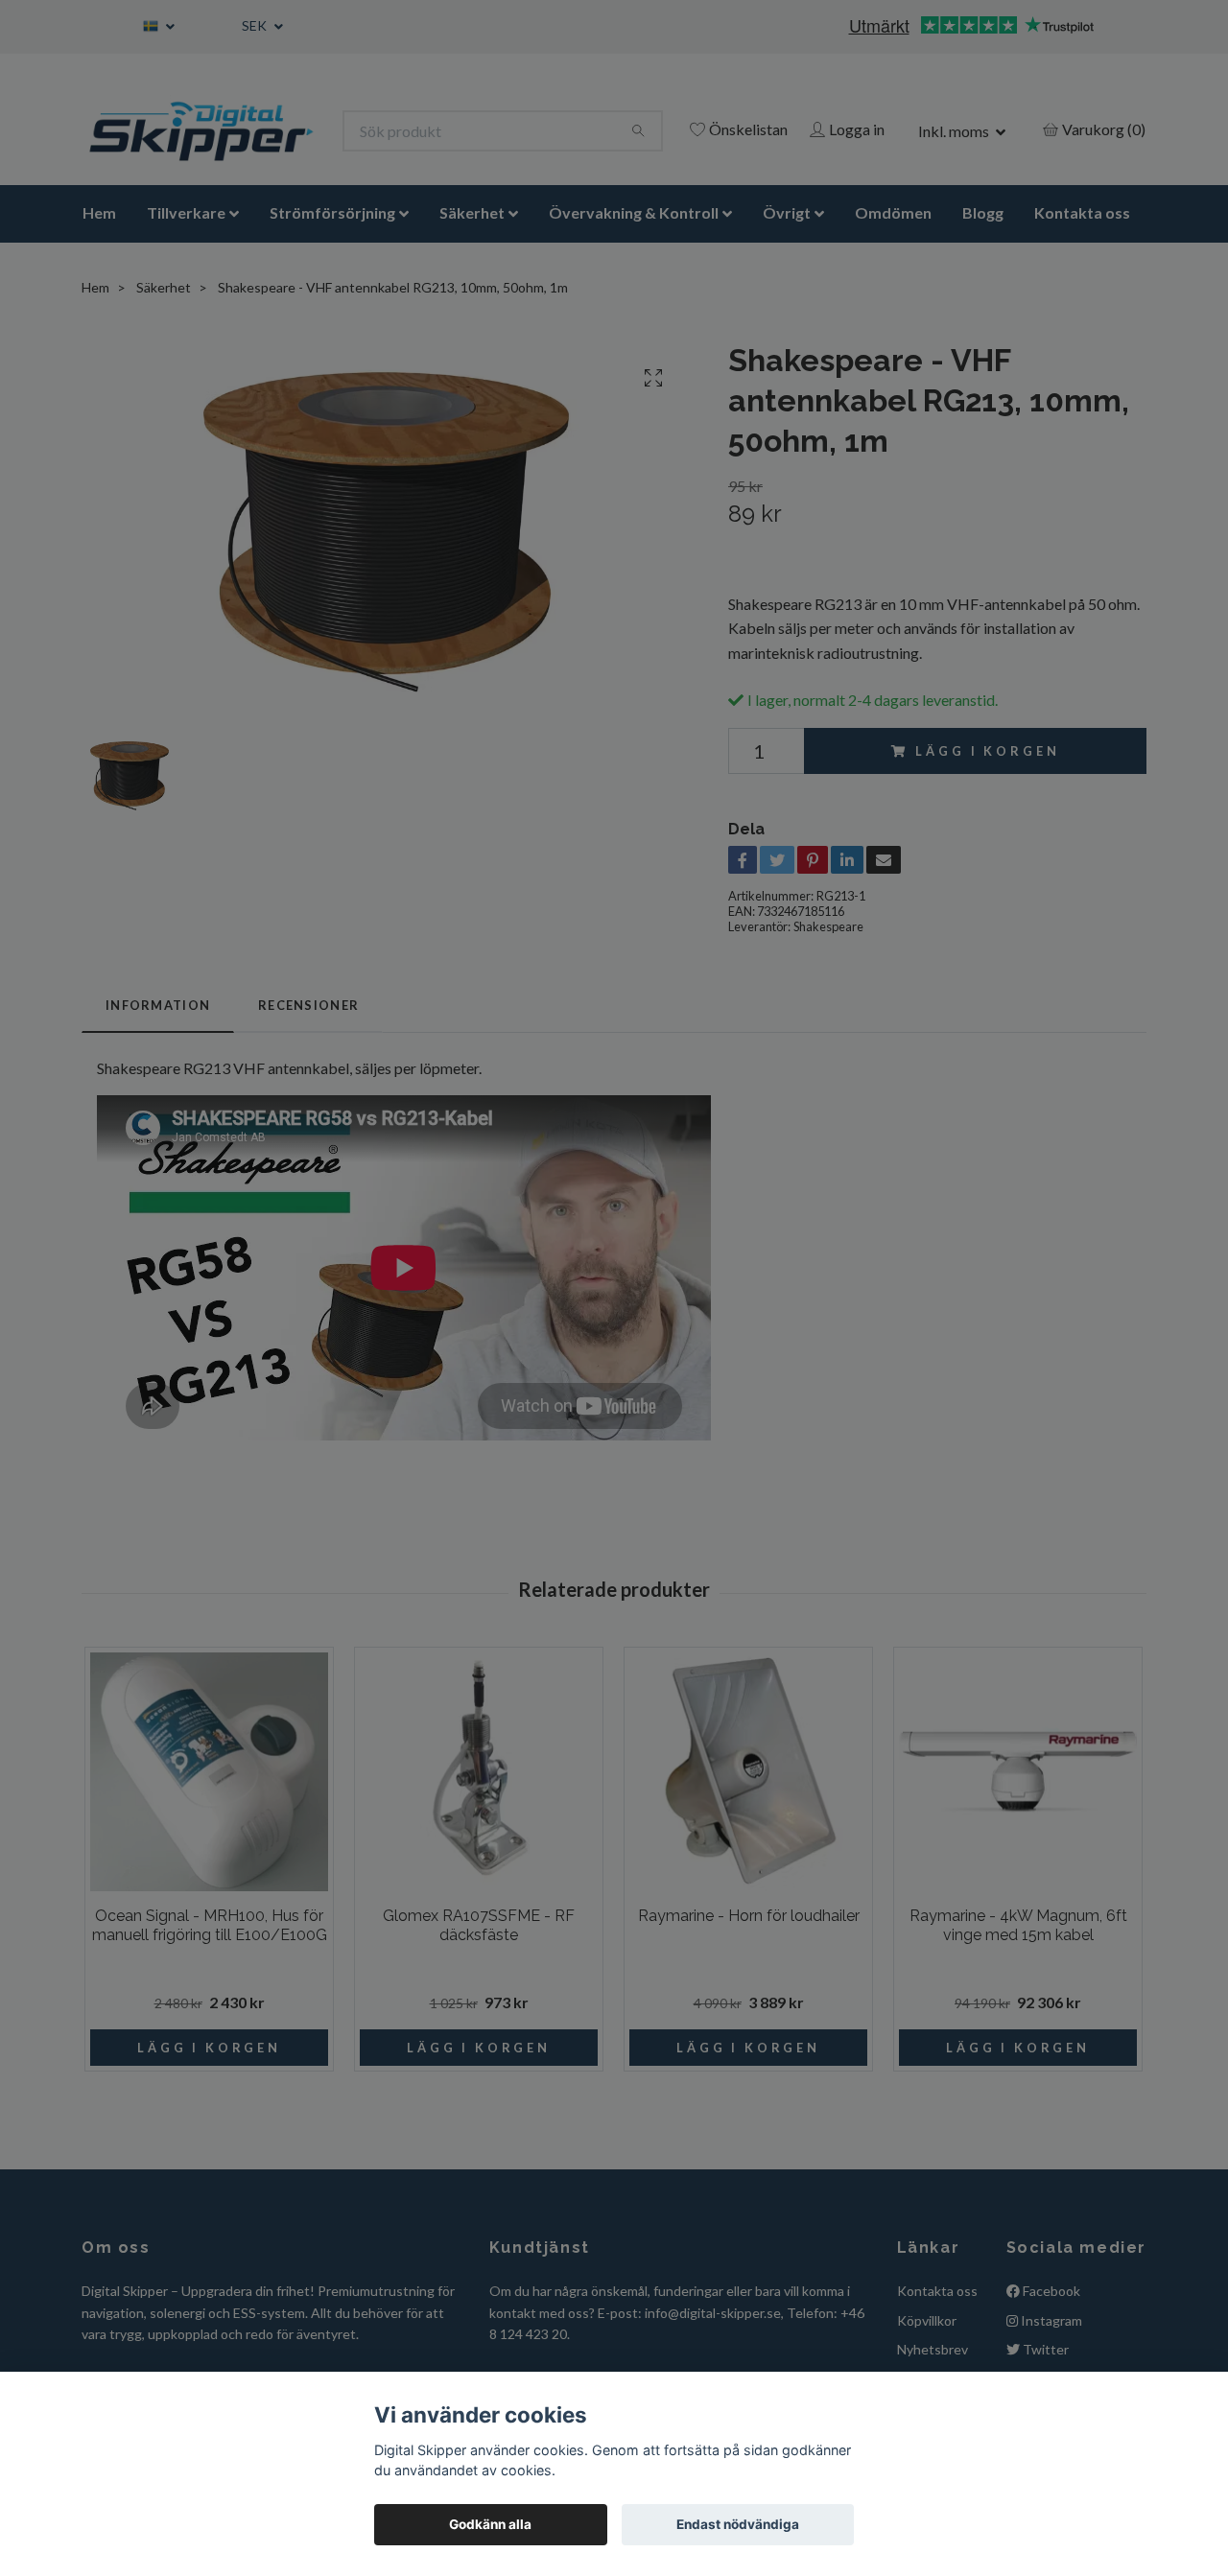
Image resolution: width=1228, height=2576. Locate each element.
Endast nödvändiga (738, 2524)
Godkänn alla (490, 2524)
